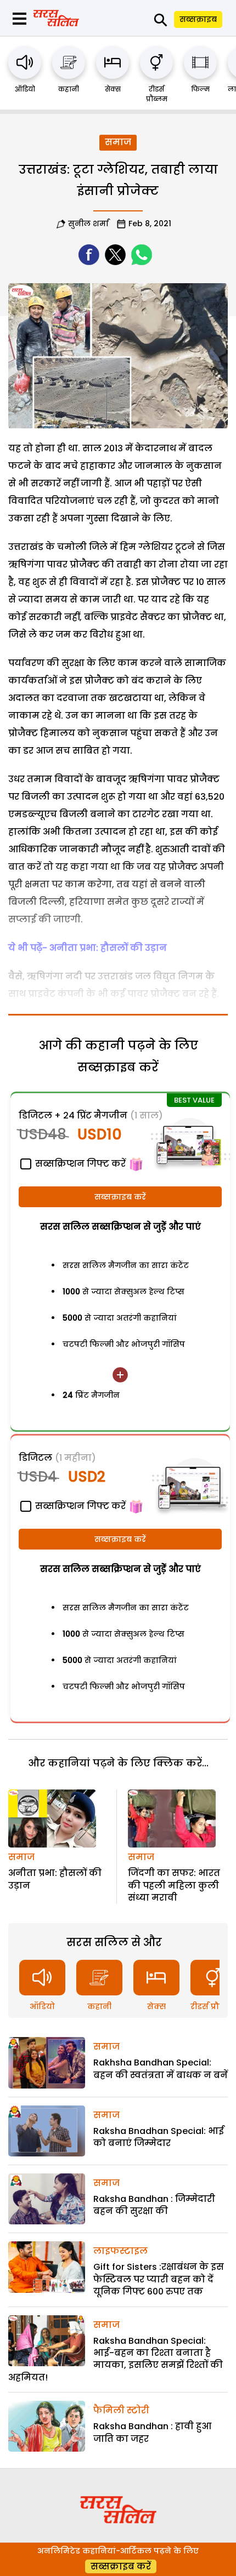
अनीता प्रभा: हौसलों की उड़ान (55, 1879)
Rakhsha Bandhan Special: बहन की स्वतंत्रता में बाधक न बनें (161, 2069)
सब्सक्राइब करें (120, 1197)
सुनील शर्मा (88, 223)
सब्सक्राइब (198, 19)
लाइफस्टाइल (120, 2251)
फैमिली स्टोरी (121, 2410)
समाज (118, 142)
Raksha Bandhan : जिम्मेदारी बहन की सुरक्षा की (154, 2205)
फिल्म (200, 89)
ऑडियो (25, 89)
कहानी (69, 89)
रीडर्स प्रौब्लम (157, 94)
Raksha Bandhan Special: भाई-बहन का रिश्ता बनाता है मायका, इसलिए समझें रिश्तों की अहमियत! (116, 2359)
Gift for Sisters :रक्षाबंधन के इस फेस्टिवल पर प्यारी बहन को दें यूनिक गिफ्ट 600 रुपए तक (159, 2279)
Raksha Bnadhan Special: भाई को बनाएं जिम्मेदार (159, 2137)
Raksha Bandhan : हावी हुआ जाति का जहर (152, 2432)
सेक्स (113, 89)
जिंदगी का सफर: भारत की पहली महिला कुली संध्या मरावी (174, 1885)
